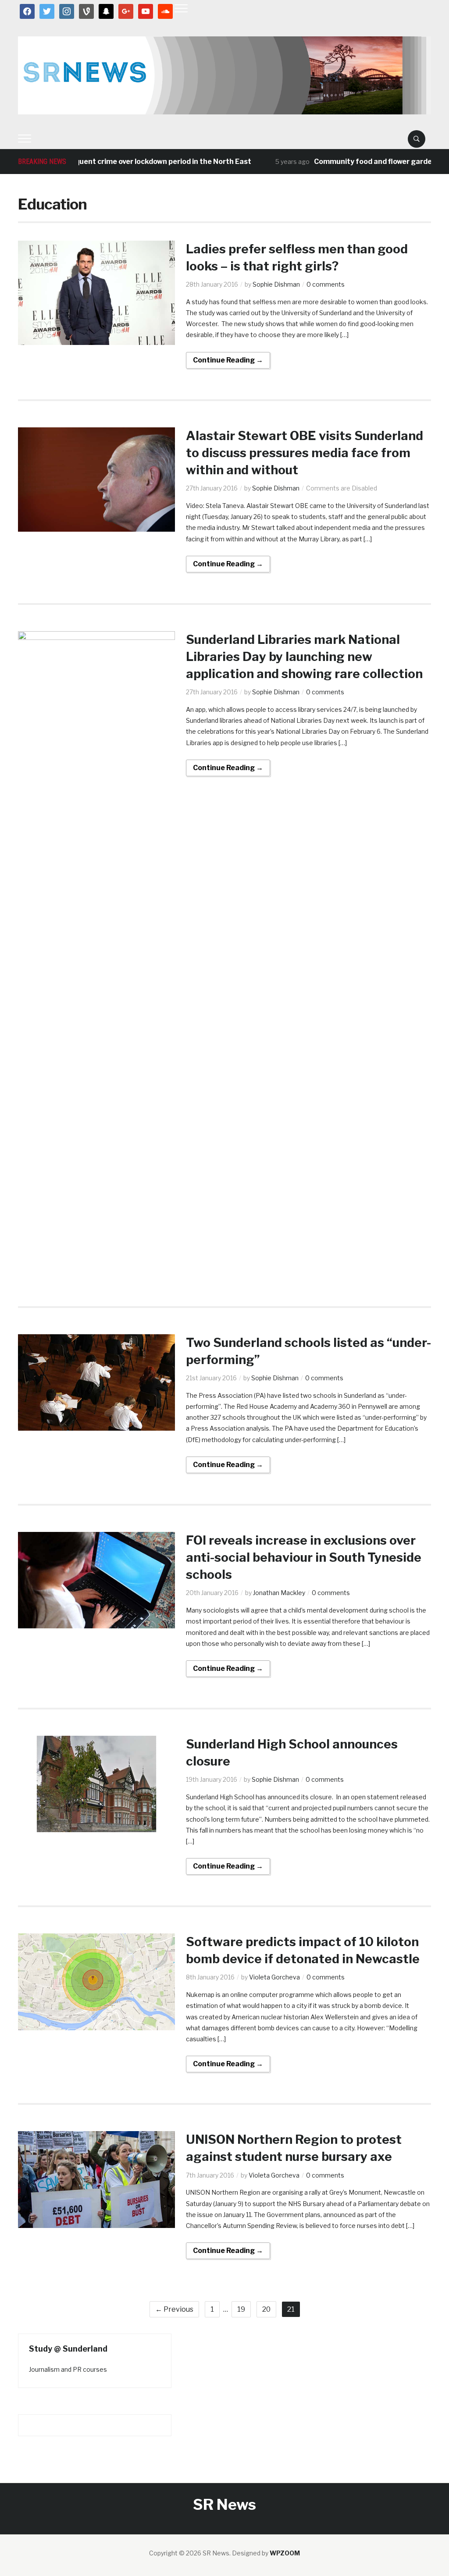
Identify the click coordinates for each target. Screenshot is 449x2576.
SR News (224, 2504)
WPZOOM (285, 2553)
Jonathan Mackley (279, 1593)
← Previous (174, 2309)
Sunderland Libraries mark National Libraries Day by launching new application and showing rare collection (304, 657)
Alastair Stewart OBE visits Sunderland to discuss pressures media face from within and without (305, 453)
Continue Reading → (228, 360)
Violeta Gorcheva (274, 1977)
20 (266, 2309)
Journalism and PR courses (68, 2369)
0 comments (326, 284)
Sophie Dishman (276, 284)
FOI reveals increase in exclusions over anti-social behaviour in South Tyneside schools (304, 1557)
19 (241, 2309)
